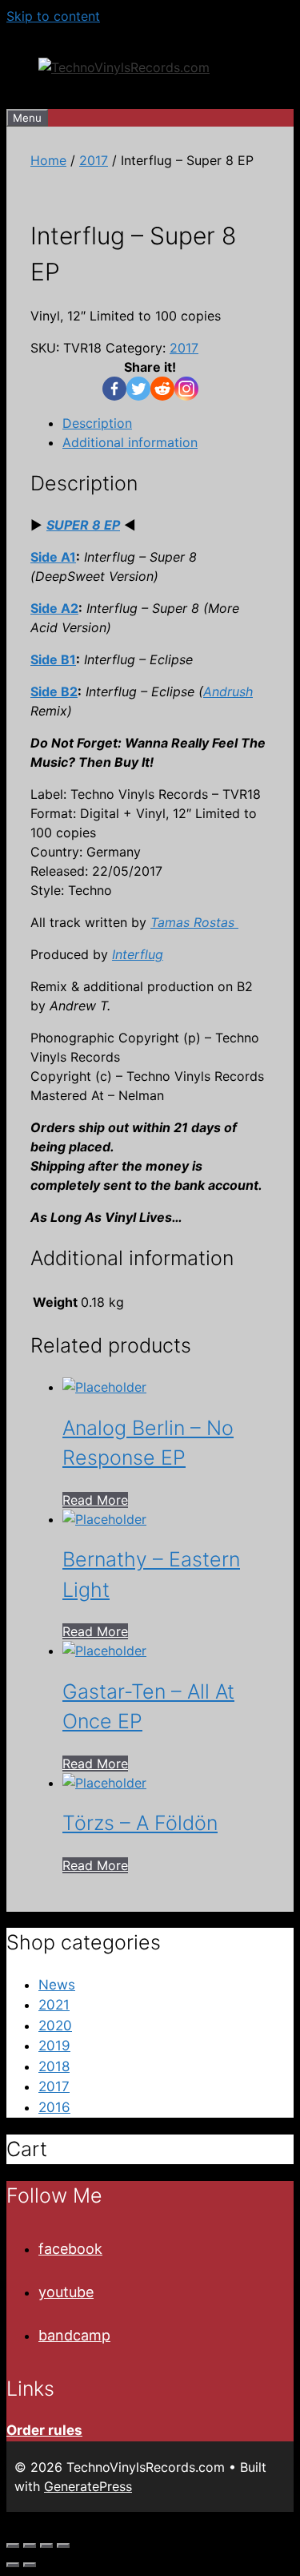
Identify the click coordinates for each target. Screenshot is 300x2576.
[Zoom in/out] (63, 2546)
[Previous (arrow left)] (13, 2565)
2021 (54, 2005)
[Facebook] (114, 389)
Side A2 (54, 608)
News (57, 1985)
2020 (55, 2026)
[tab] (166, 423)
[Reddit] (162, 389)
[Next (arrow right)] (30, 2565)
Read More (95, 1500)
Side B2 (54, 691)
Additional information (130, 442)
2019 (54, 2046)
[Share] (30, 2546)
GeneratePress (88, 2486)
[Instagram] (186, 389)
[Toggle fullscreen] (46, 2546)
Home (48, 160)
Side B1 (53, 659)
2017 (94, 160)
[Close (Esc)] (13, 2546)
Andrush (228, 691)
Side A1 (53, 557)
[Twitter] (138, 389)
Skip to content (53, 16)
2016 (54, 2107)
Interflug (138, 954)
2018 (54, 2066)
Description (97, 423)
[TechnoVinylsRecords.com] (124, 67)
